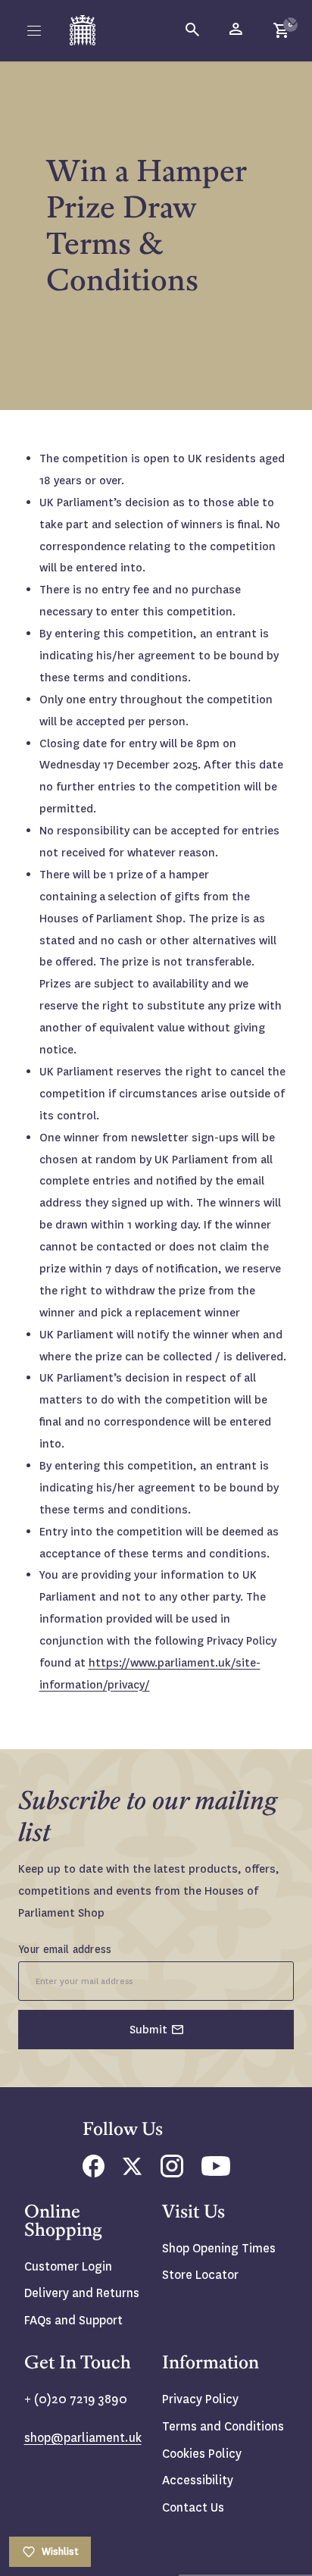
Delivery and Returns (82, 2293)
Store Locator (200, 2275)
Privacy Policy (200, 2399)
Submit (148, 2030)
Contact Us (193, 2507)
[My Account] (237, 30)
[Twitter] (133, 2171)
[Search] (193, 30)
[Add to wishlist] (293, 19)
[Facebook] (94, 2173)
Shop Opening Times (219, 2248)
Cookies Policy (202, 2454)
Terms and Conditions (223, 2426)
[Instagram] (172, 2173)
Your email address (65, 1949)
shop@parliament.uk (83, 2438)
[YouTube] (216, 2172)
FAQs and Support (73, 2320)
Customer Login (68, 2266)
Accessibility (198, 2480)
